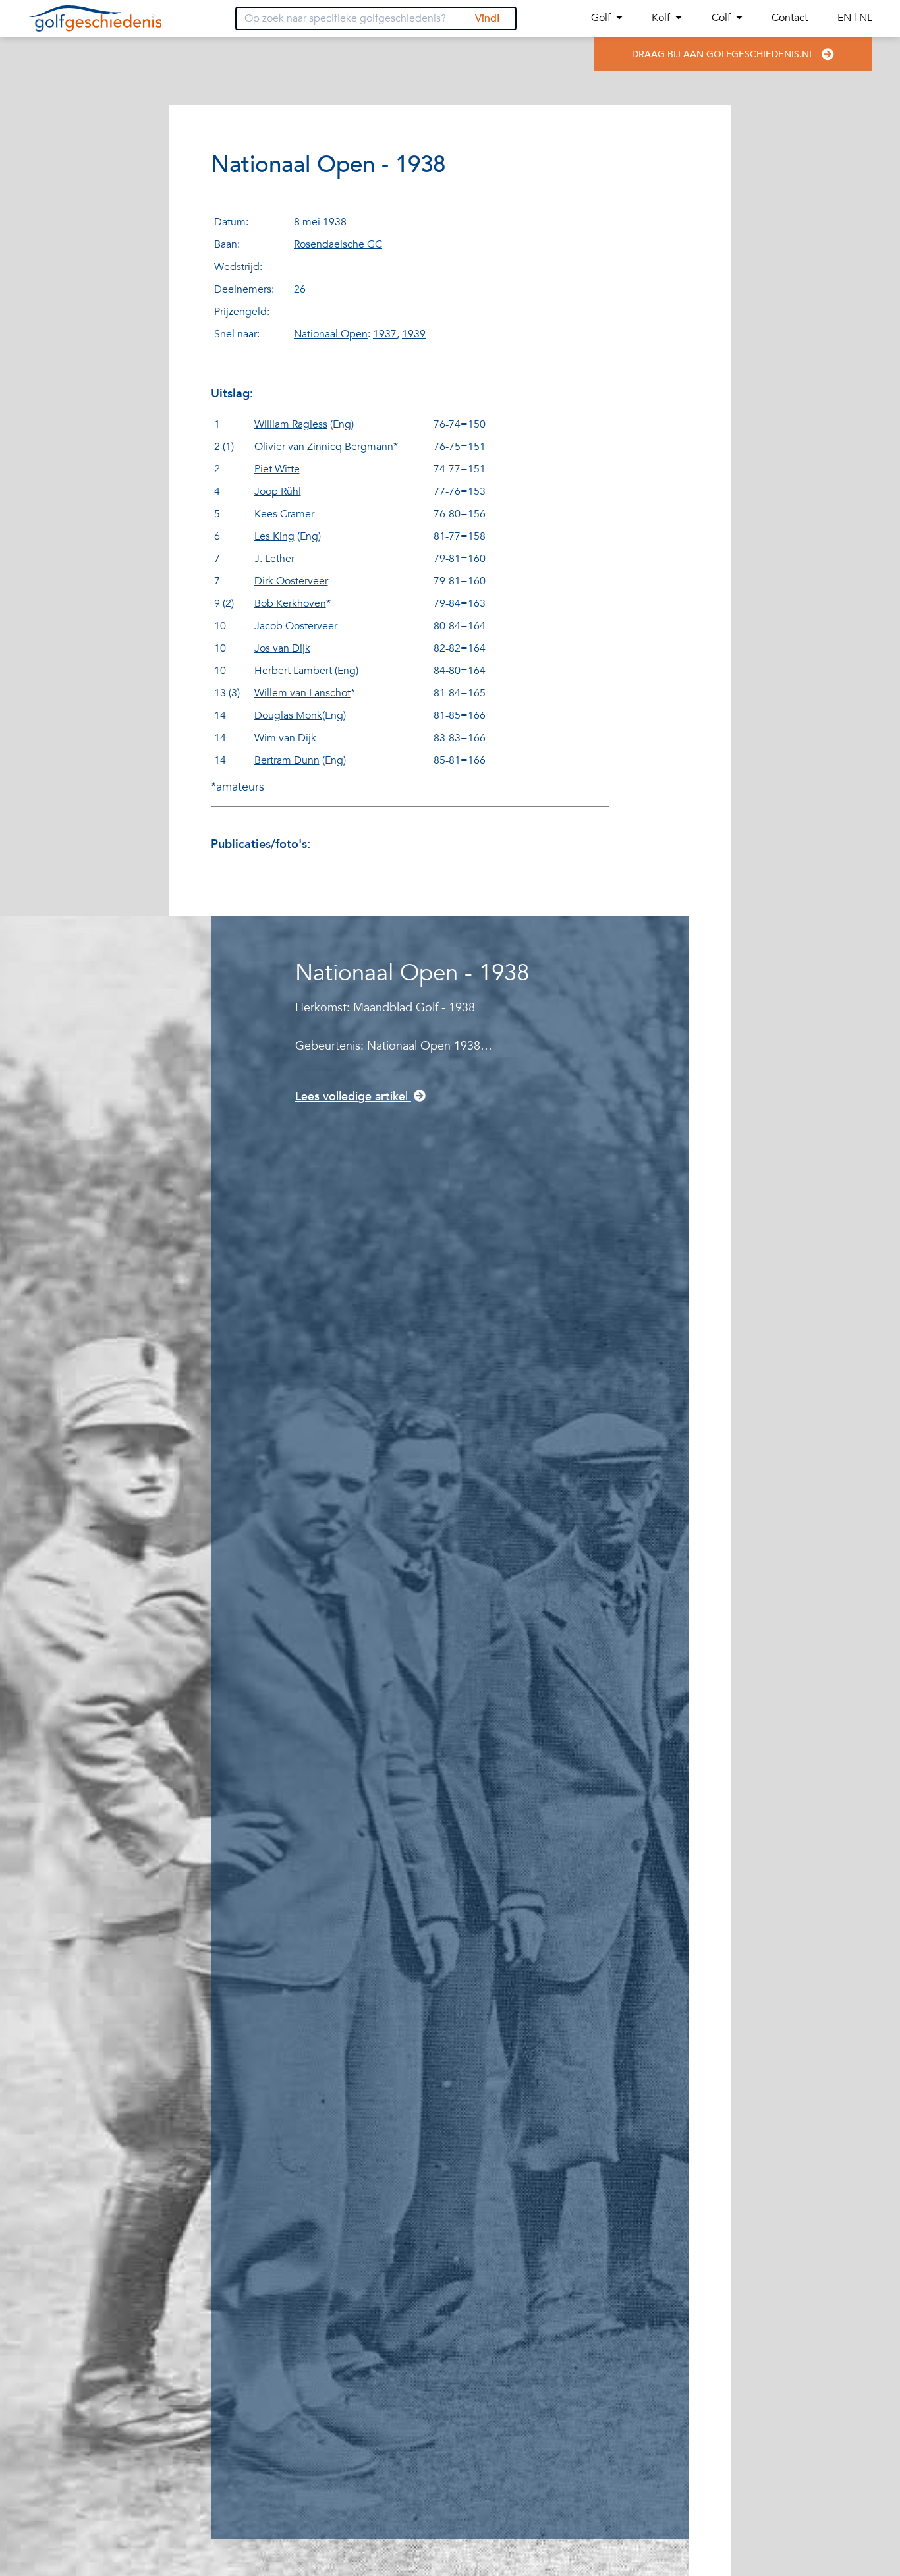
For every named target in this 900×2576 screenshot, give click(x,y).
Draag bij (723, 54)
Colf (721, 18)
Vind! (487, 18)
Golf (601, 18)
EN (846, 18)
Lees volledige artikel (353, 1097)
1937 (385, 334)
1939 (414, 334)
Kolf (661, 18)
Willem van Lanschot (302, 693)
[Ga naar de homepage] (95, 18)
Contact (790, 18)
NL (866, 18)
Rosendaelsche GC (338, 244)
